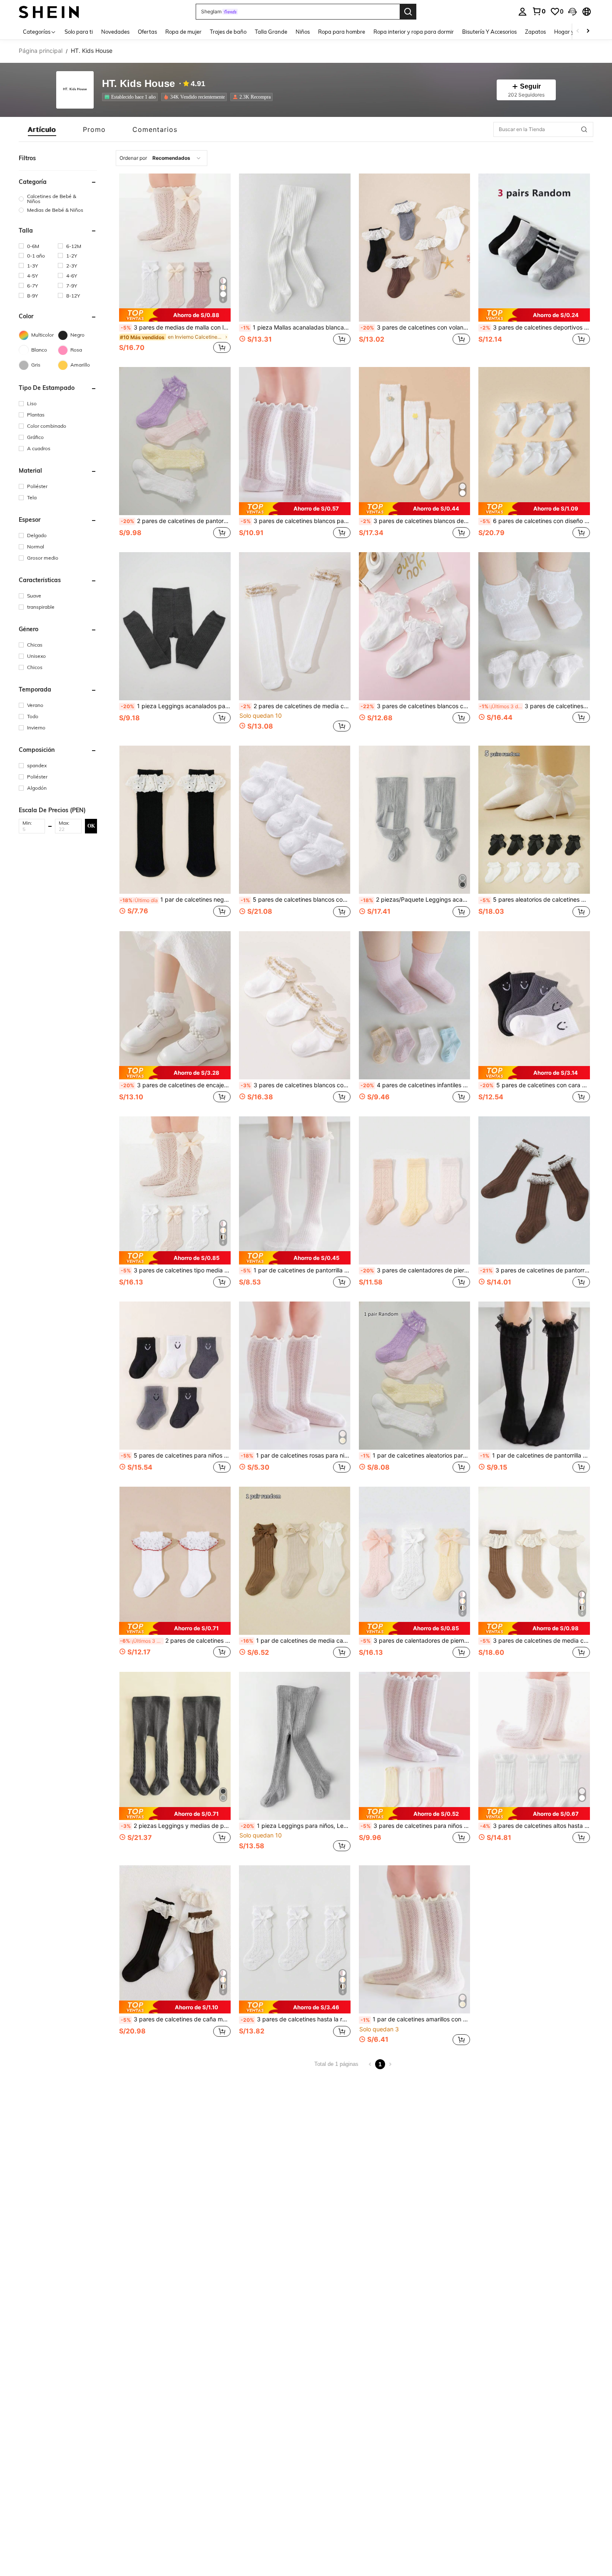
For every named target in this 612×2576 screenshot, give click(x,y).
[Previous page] (370, 2064)
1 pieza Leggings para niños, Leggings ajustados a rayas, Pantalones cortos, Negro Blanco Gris (296, 1826)
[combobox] (162, 158)
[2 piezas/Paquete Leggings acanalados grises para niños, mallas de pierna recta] (415, 820)
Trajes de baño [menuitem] (228, 32)
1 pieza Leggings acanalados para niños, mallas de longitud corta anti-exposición (176, 706)
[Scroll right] (588, 31)
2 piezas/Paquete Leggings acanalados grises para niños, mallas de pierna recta (415, 900)
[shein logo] (49, 11)
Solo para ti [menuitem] (79, 32)
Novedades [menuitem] (115, 32)
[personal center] (522, 12)
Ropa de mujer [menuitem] (183, 32)
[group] (58, 199)
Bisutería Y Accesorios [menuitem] (489, 32)
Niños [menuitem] (303, 32)
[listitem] (132, 97)
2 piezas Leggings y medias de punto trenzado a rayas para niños (176, 1826)
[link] (539, 11)
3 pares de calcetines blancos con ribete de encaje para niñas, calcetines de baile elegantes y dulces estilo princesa (415, 706)
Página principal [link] (41, 51)
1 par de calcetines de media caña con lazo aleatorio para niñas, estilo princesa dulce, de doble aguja (296, 1641)
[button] (572, 12)
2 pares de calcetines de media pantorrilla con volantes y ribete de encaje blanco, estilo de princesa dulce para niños (175, 1641)
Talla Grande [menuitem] (271, 32)
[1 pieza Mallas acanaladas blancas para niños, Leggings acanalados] (295, 248)
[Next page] (390, 2064)
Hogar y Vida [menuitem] (571, 32)
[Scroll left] (578, 31)
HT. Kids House (138, 84)
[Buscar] (408, 12)
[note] (175, 315)
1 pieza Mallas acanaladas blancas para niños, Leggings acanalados (296, 327)
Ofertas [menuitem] (147, 32)
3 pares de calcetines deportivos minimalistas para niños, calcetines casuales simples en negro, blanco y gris (535, 327)
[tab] (42, 129)
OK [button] (91, 826)
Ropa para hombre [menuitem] (342, 32)
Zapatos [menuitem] (535, 32)
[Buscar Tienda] (584, 129)
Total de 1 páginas (336, 2064)
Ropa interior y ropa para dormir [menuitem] (414, 32)
